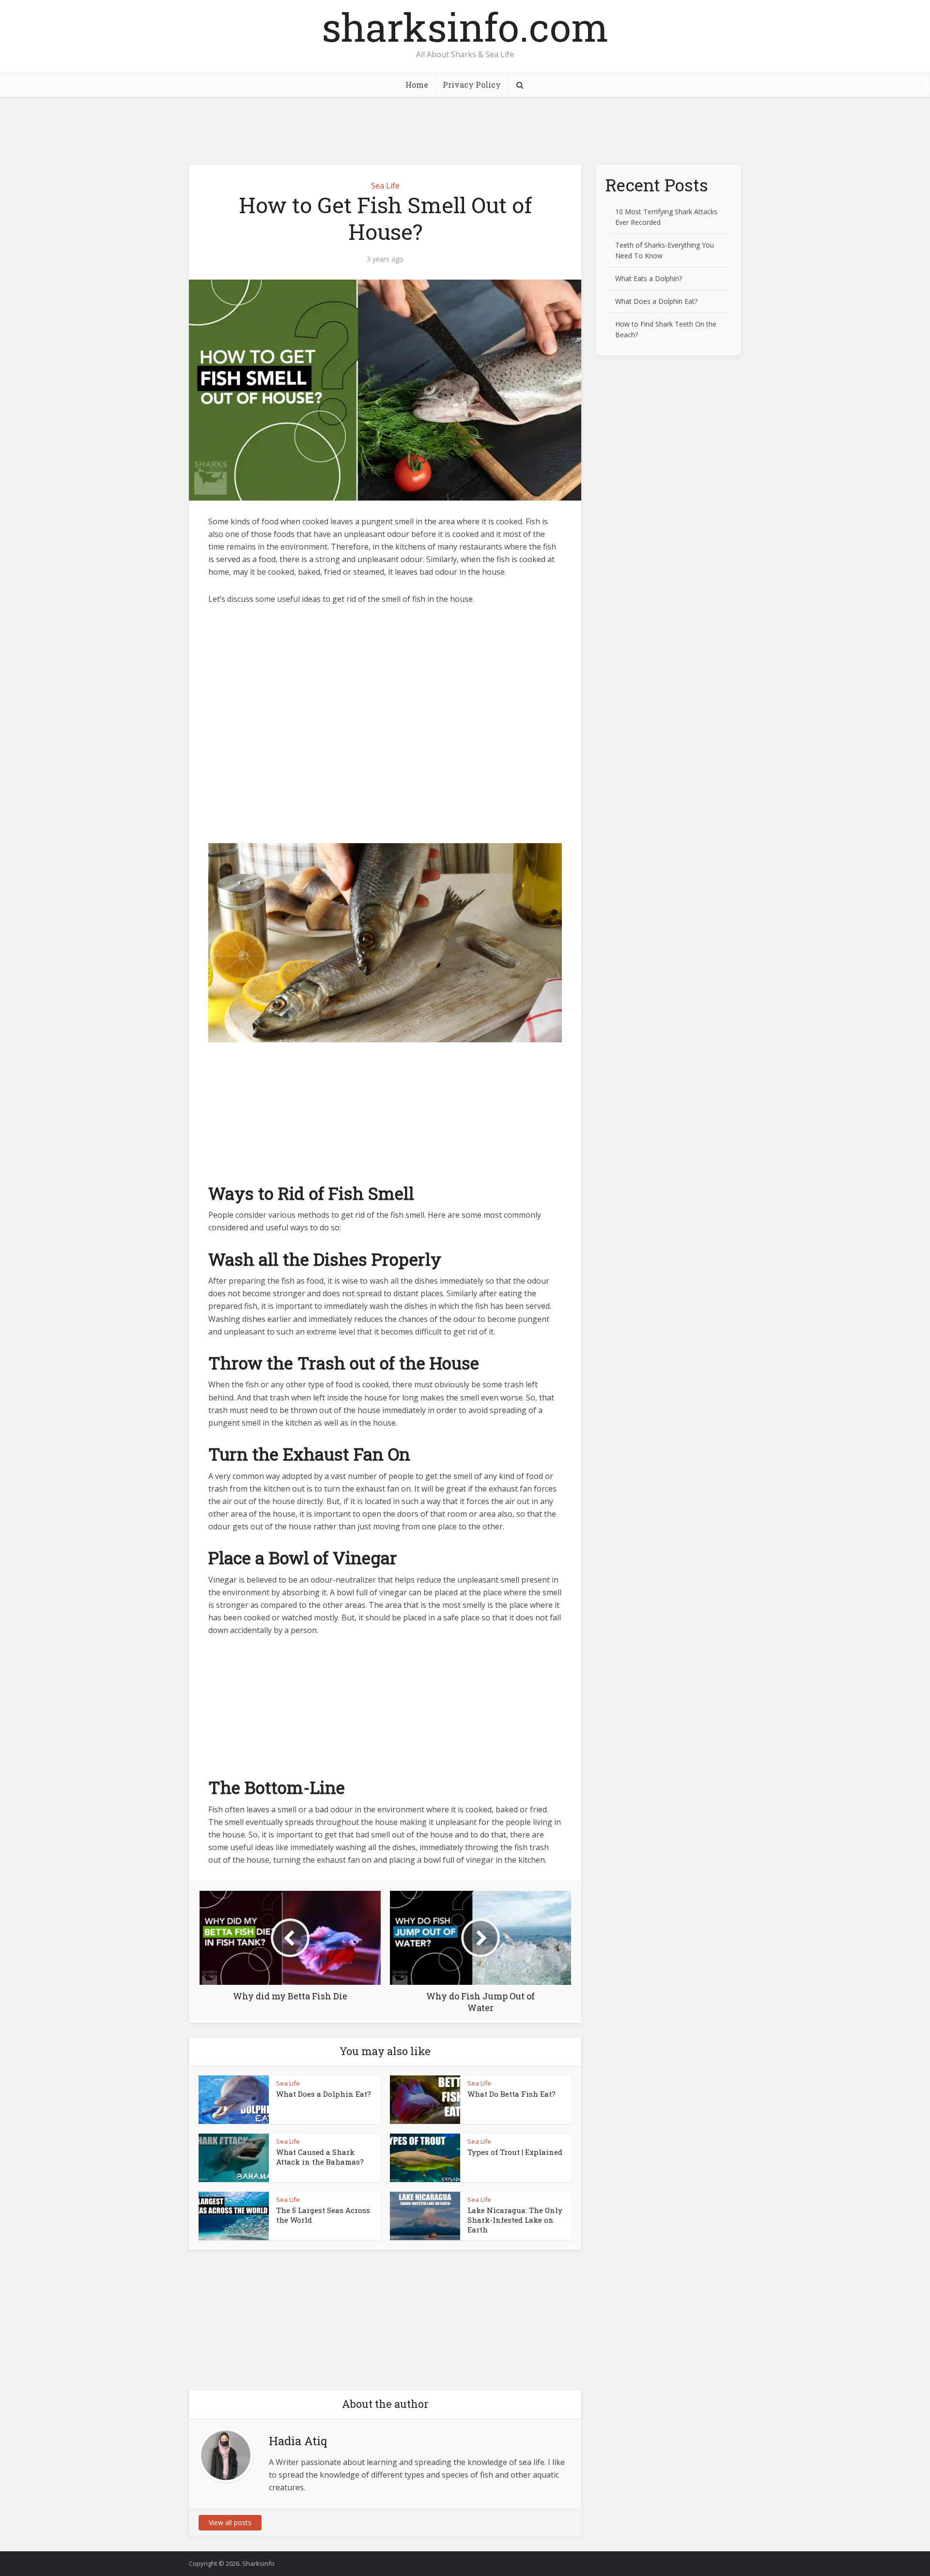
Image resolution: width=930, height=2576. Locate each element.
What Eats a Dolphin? (649, 278)
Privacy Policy (472, 85)
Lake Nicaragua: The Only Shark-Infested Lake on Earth (515, 2220)
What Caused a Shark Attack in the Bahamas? (320, 2157)
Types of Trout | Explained (515, 2152)
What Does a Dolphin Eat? (324, 2094)
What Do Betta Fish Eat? (511, 2094)
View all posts (230, 2522)
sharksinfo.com (465, 27)
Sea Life (385, 186)
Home (417, 85)
